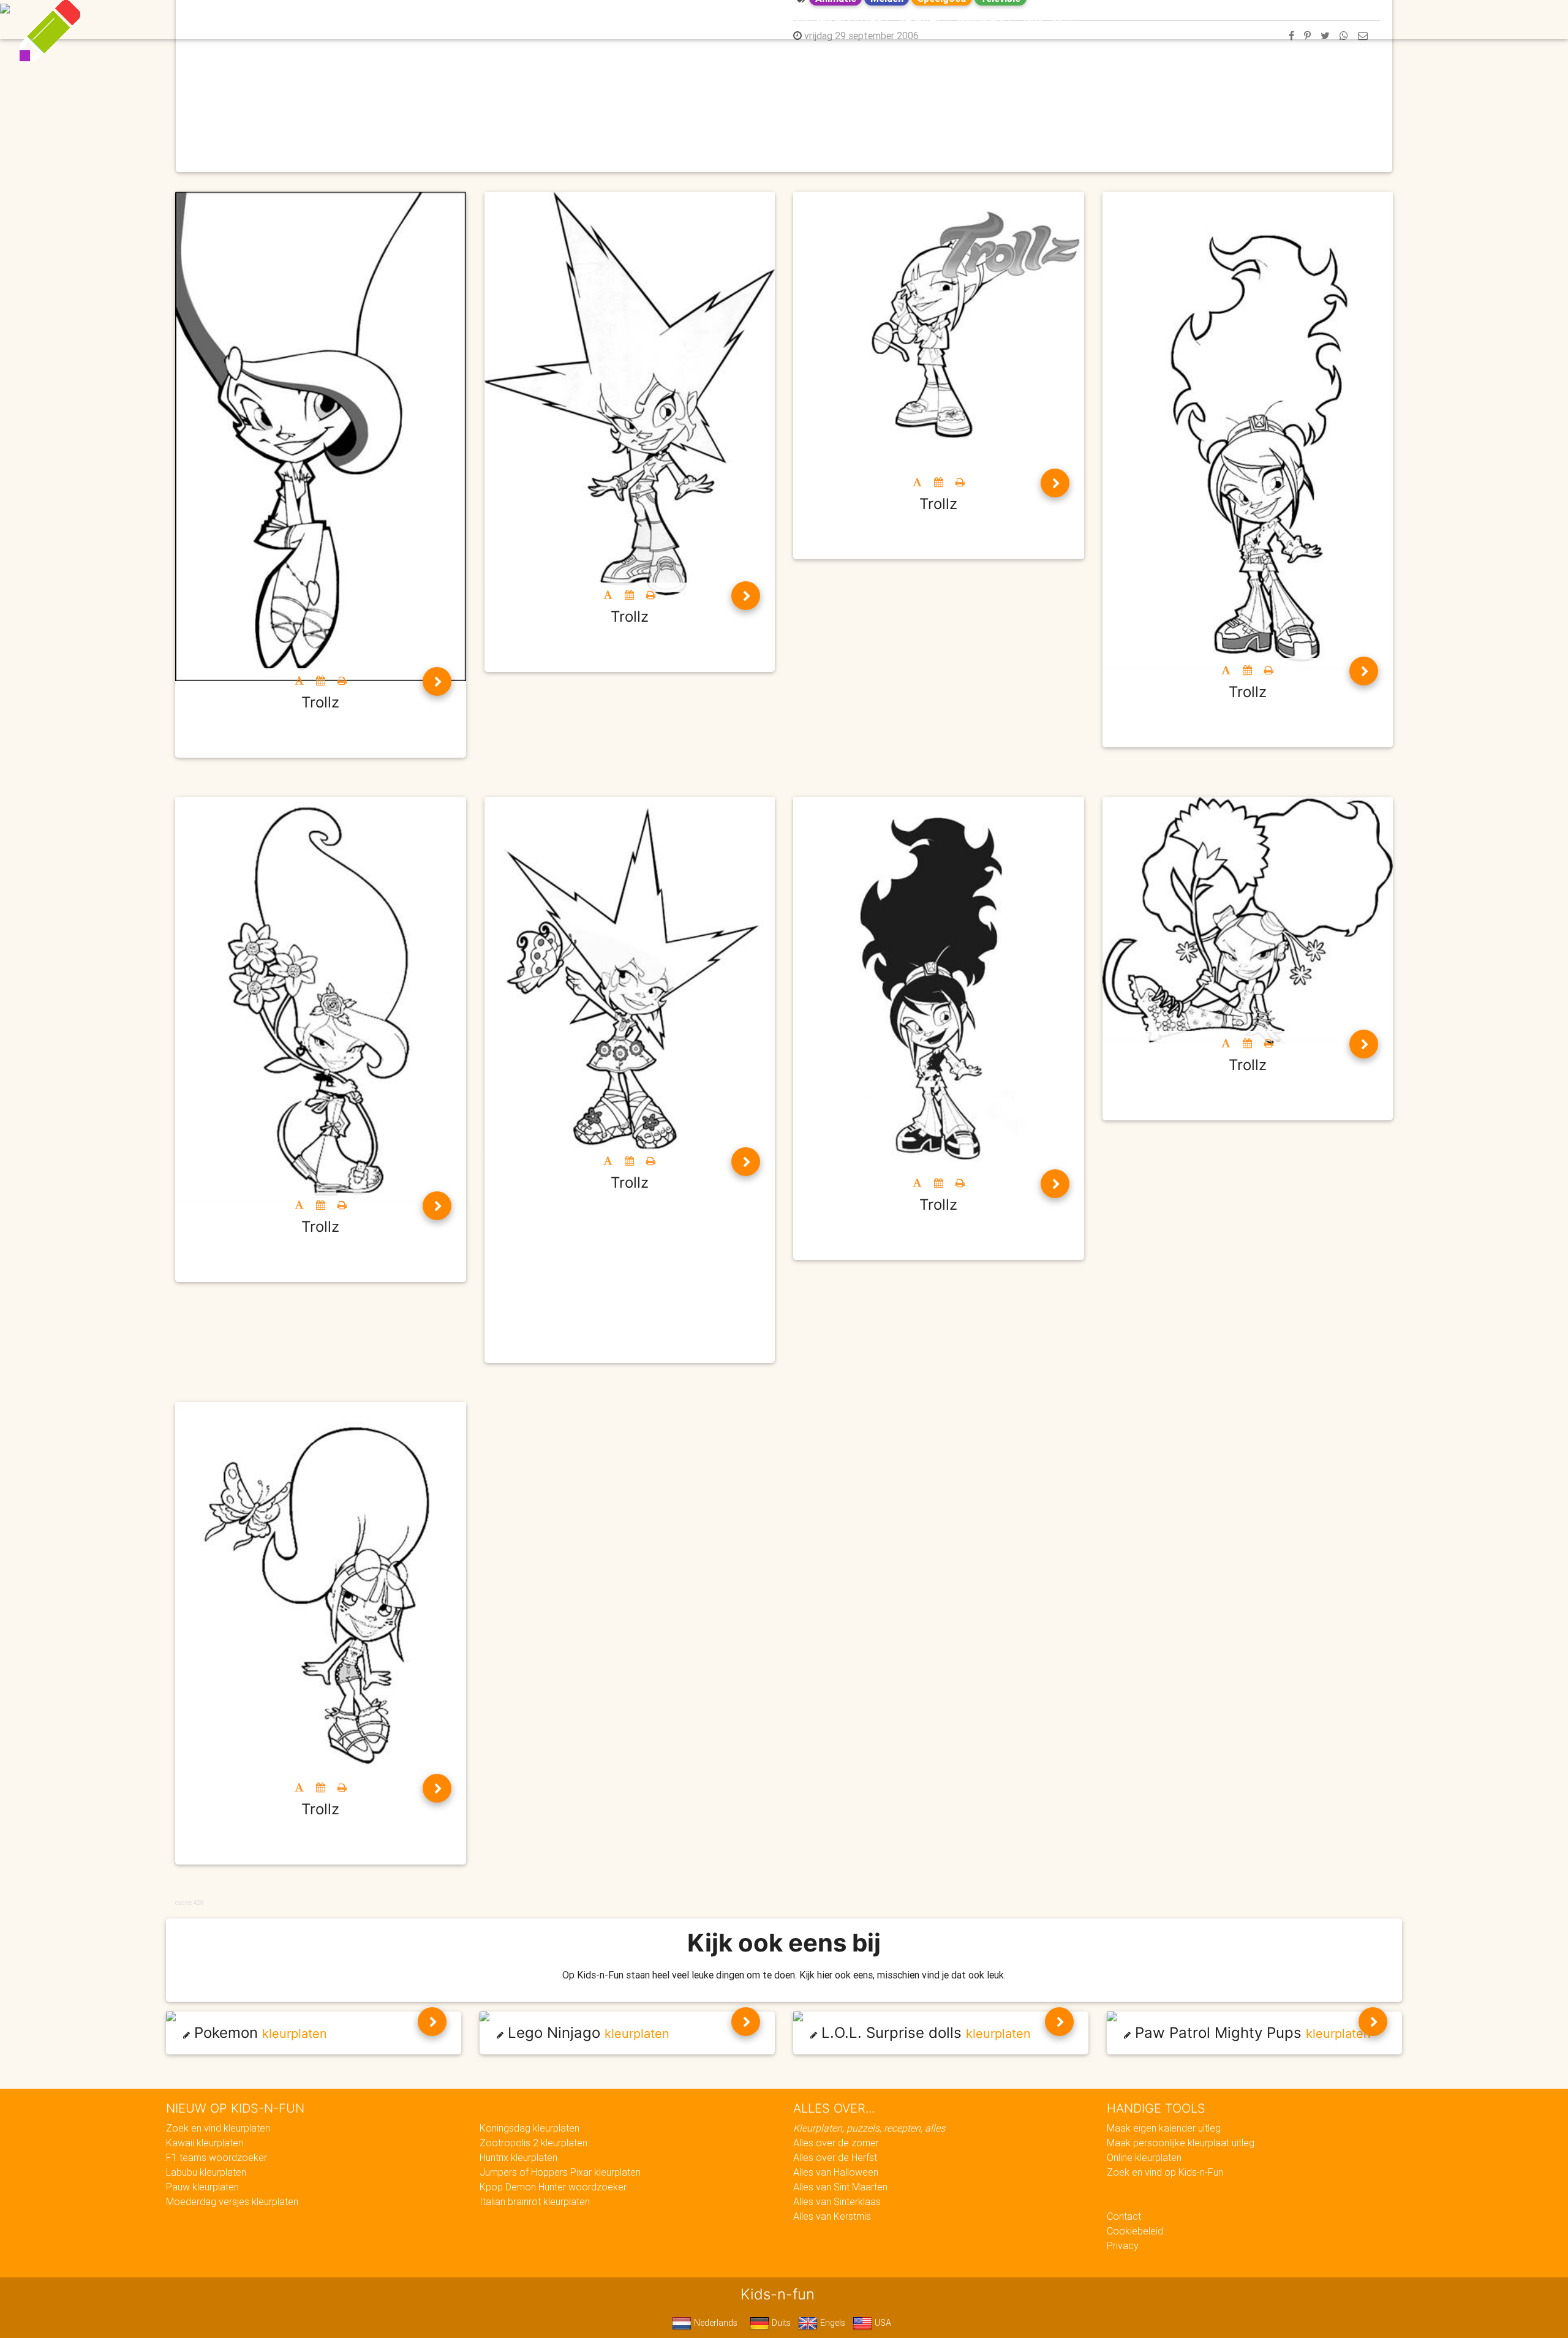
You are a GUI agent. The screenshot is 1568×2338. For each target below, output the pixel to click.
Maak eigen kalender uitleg (1164, 2128)
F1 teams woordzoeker (217, 2157)
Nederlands (714, 2323)
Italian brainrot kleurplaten (535, 2201)
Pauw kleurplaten (202, 2187)
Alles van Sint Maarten (840, 2187)
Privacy (1123, 2246)
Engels (831, 2323)
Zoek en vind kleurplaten (218, 2128)
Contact (1124, 2216)
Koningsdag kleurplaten (530, 2128)
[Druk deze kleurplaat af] (342, 681)
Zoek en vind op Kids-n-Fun (1165, 2172)
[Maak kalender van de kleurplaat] (321, 681)
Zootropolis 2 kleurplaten (533, 2143)
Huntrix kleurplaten (518, 2157)
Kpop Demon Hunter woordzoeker (553, 2187)
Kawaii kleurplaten (205, 2143)
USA (882, 2323)
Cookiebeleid (1135, 2231)
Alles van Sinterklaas (837, 2201)
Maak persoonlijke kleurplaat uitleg (1181, 2143)
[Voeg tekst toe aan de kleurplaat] (299, 681)
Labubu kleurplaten (206, 2172)
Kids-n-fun (515, 18)
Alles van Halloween (836, 2172)
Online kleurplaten (1144, 2157)
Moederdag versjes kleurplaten (232, 2201)
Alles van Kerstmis (832, 2216)
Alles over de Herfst (835, 2157)
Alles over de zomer (836, 2143)
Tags (1032, 20)
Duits (780, 2323)
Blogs (674, 20)
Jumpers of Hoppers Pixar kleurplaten (560, 2172)
